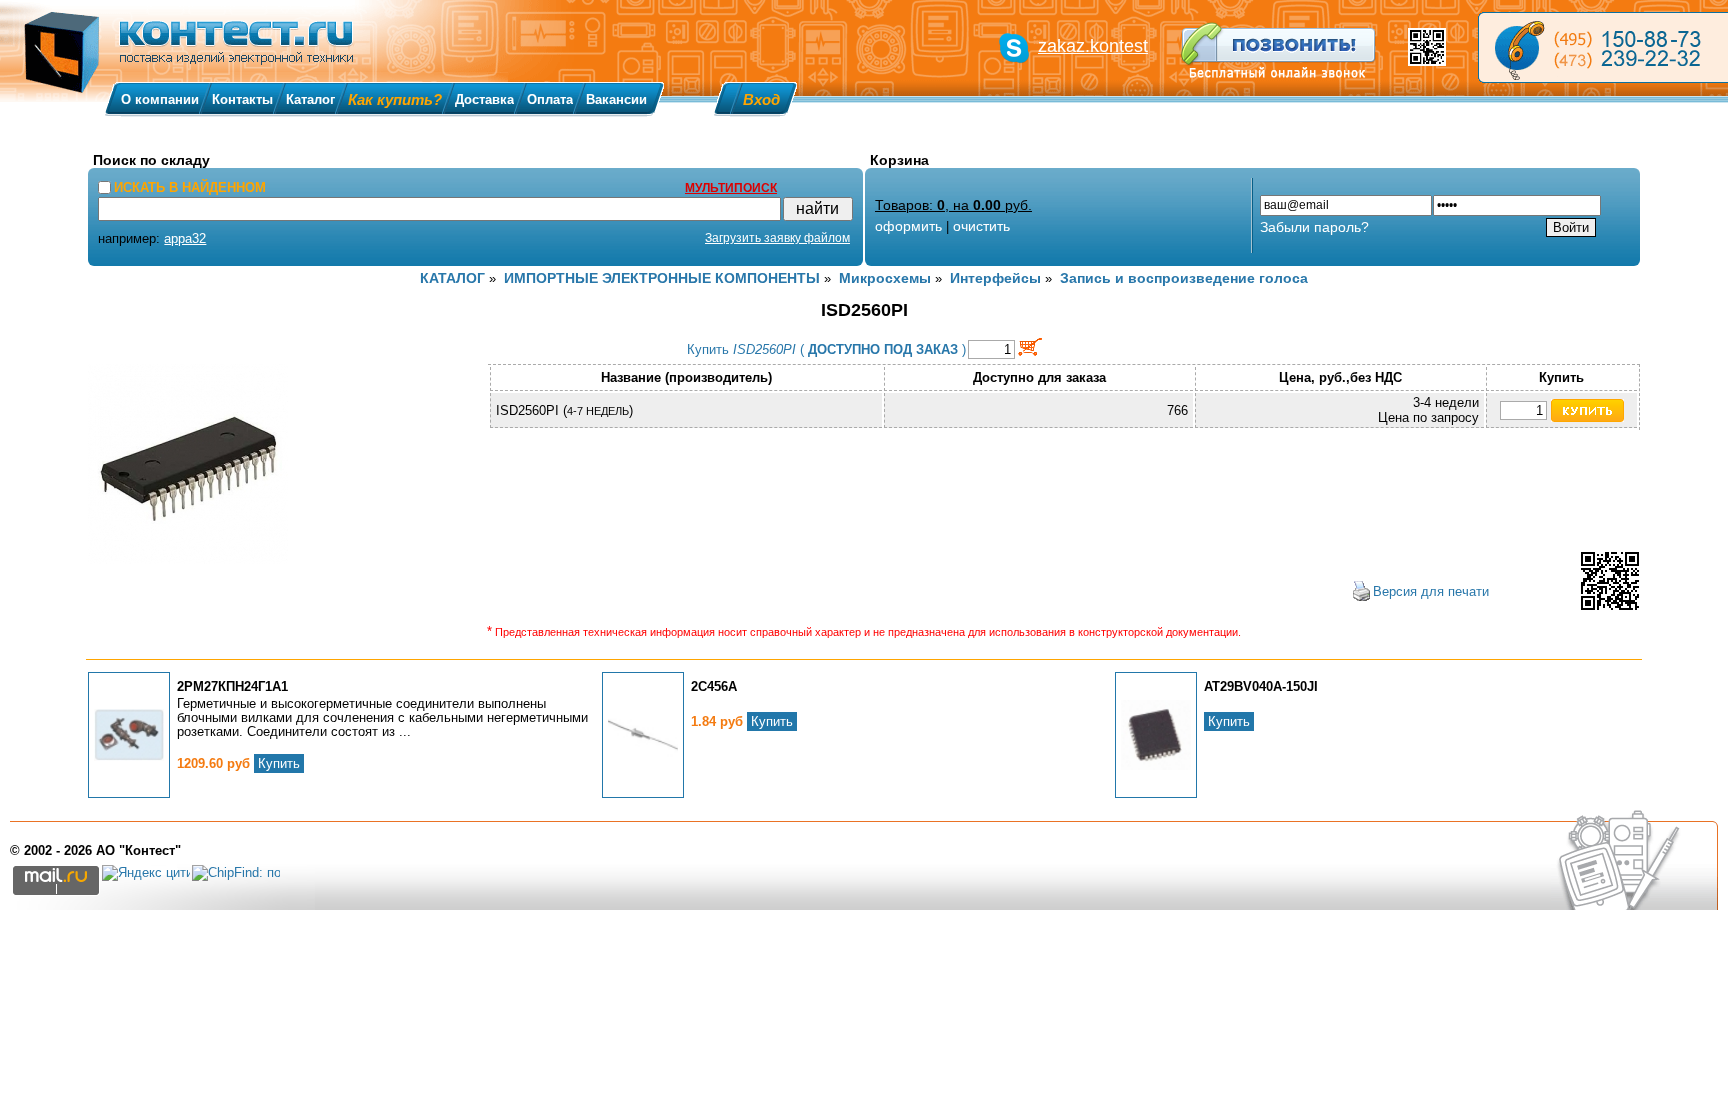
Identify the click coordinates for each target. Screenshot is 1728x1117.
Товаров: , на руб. (953, 205)
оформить (908, 226)
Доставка (484, 99)
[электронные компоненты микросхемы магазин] (1603, 47)
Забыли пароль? (1314, 227)
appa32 (185, 238)
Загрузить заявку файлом (777, 238)
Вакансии (616, 99)
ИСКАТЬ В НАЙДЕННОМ (190, 187)
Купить (279, 763)
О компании (160, 99)
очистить (981, 226)
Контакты (242, 99)
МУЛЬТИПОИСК (731, 188)
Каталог (310, 99)
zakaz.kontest (1093, 46)
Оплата (550, 99)
